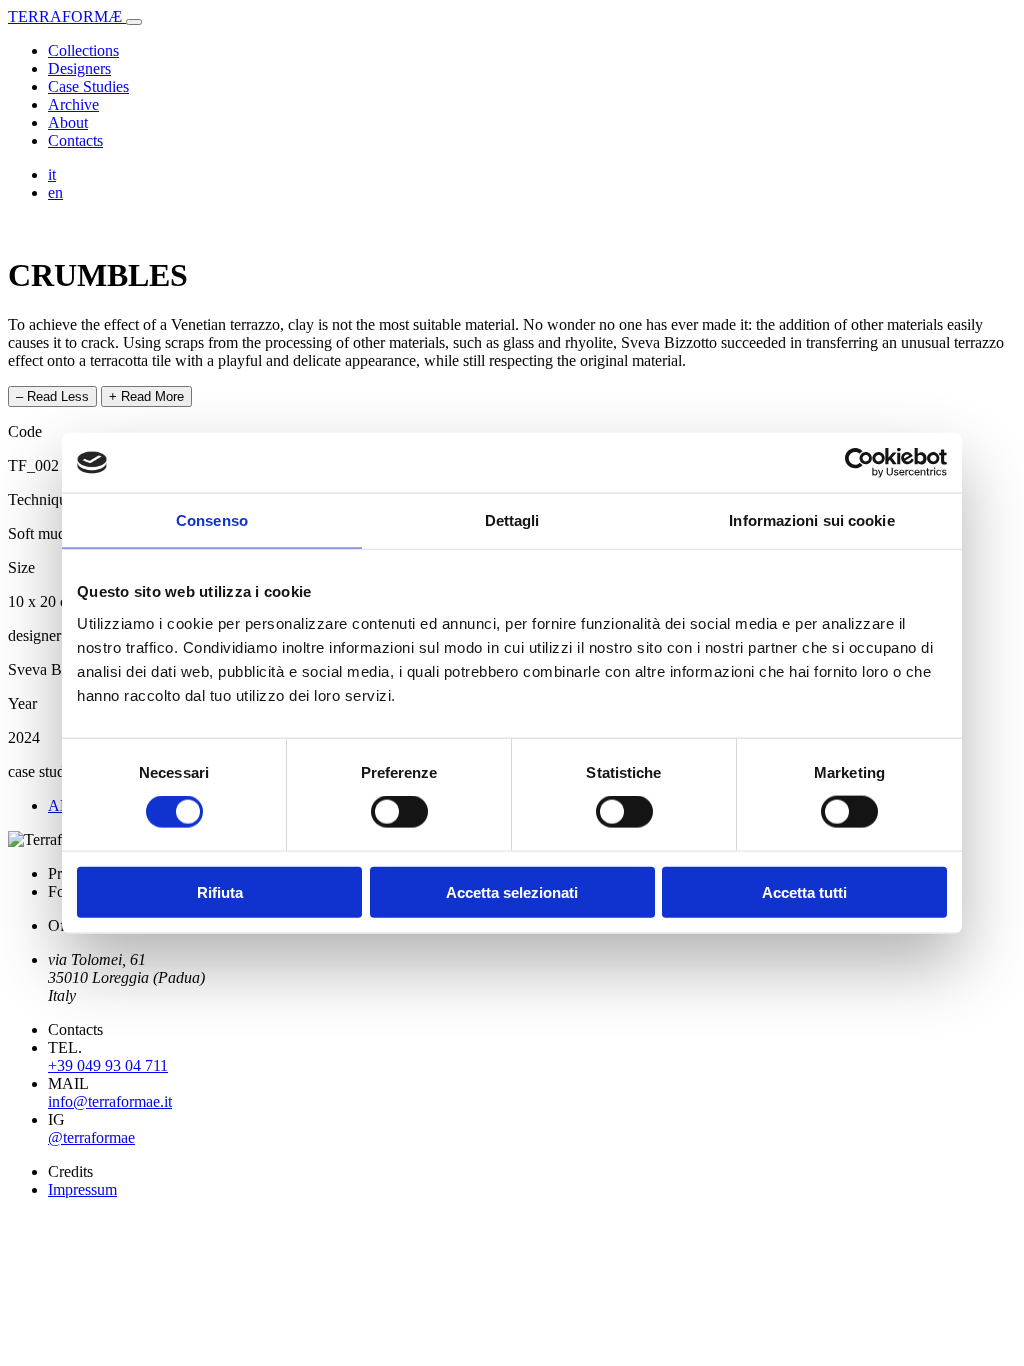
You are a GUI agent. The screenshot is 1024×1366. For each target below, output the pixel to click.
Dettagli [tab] (512, 520)
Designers (79, 68)
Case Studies (88, 86)
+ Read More (146, 396)
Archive (73, 104)
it (52, 174)
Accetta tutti (804, 891)
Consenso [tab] (212, 520)
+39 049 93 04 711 (108, 1065)
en (55, 192)
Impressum (82, 1189)
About (68, 122)
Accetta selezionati (512, 891)
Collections (83, 50)
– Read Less (52, 396)
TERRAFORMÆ (67, 16)
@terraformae (91, 1137)
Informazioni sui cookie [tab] (811, 520)
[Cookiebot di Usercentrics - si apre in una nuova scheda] (859, 463)
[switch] (399, 812)
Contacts (75, 140)
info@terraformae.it (110, 1101)
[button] (134, 22)
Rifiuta (220, 891)
